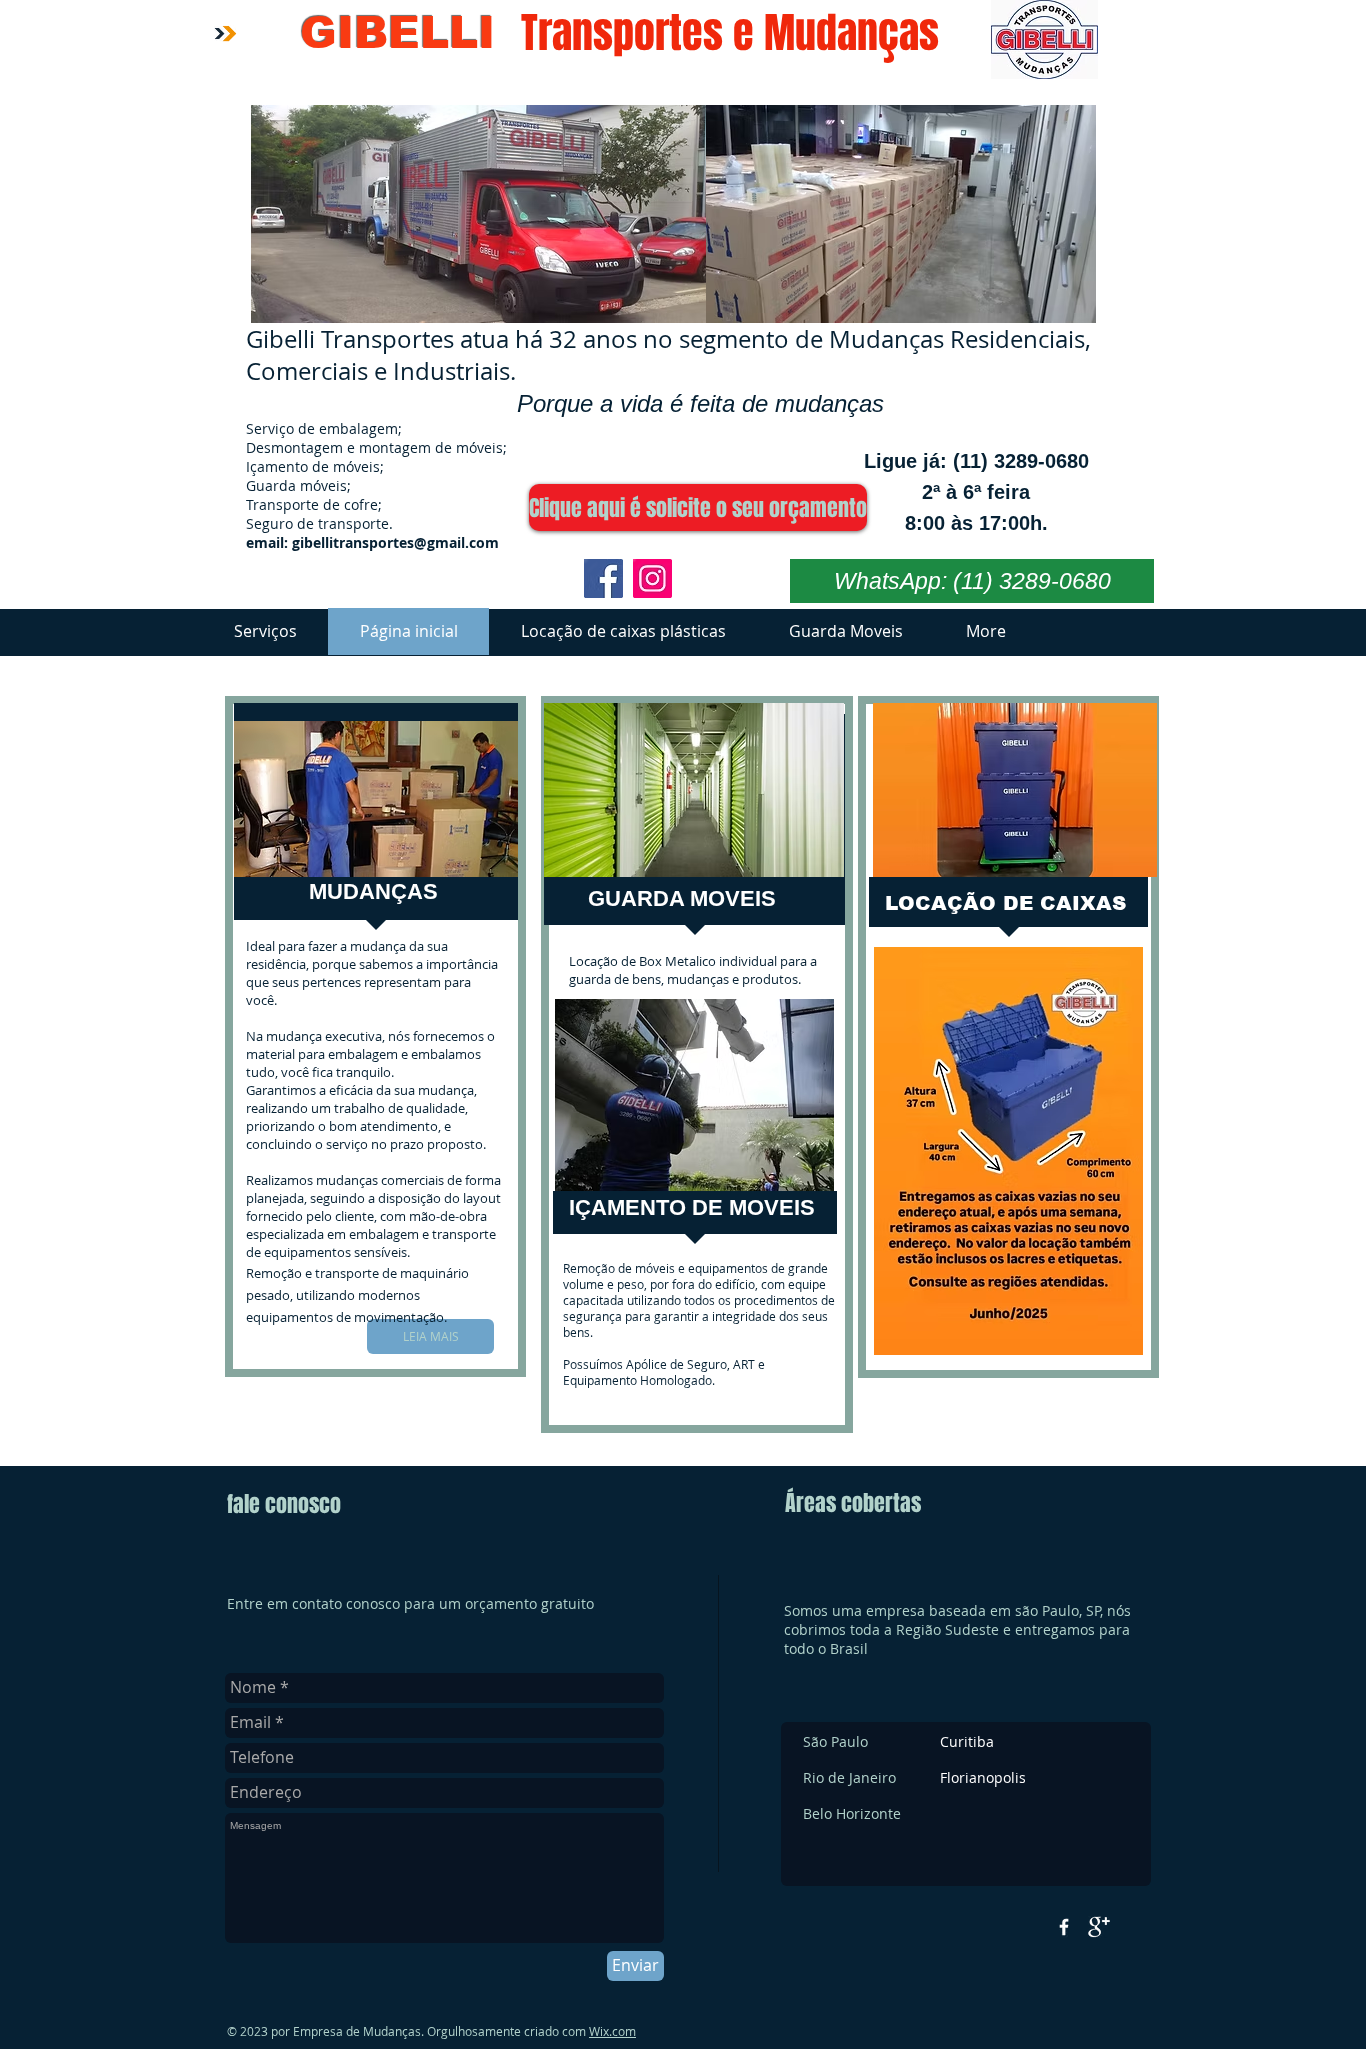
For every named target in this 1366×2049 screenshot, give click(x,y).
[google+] (1099, 1927)
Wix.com (612, 2031)
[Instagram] (652, 578)
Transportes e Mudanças (730, 33)
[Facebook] (603, 578)
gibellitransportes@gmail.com (395, 542)
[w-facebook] (1064, 1927)
